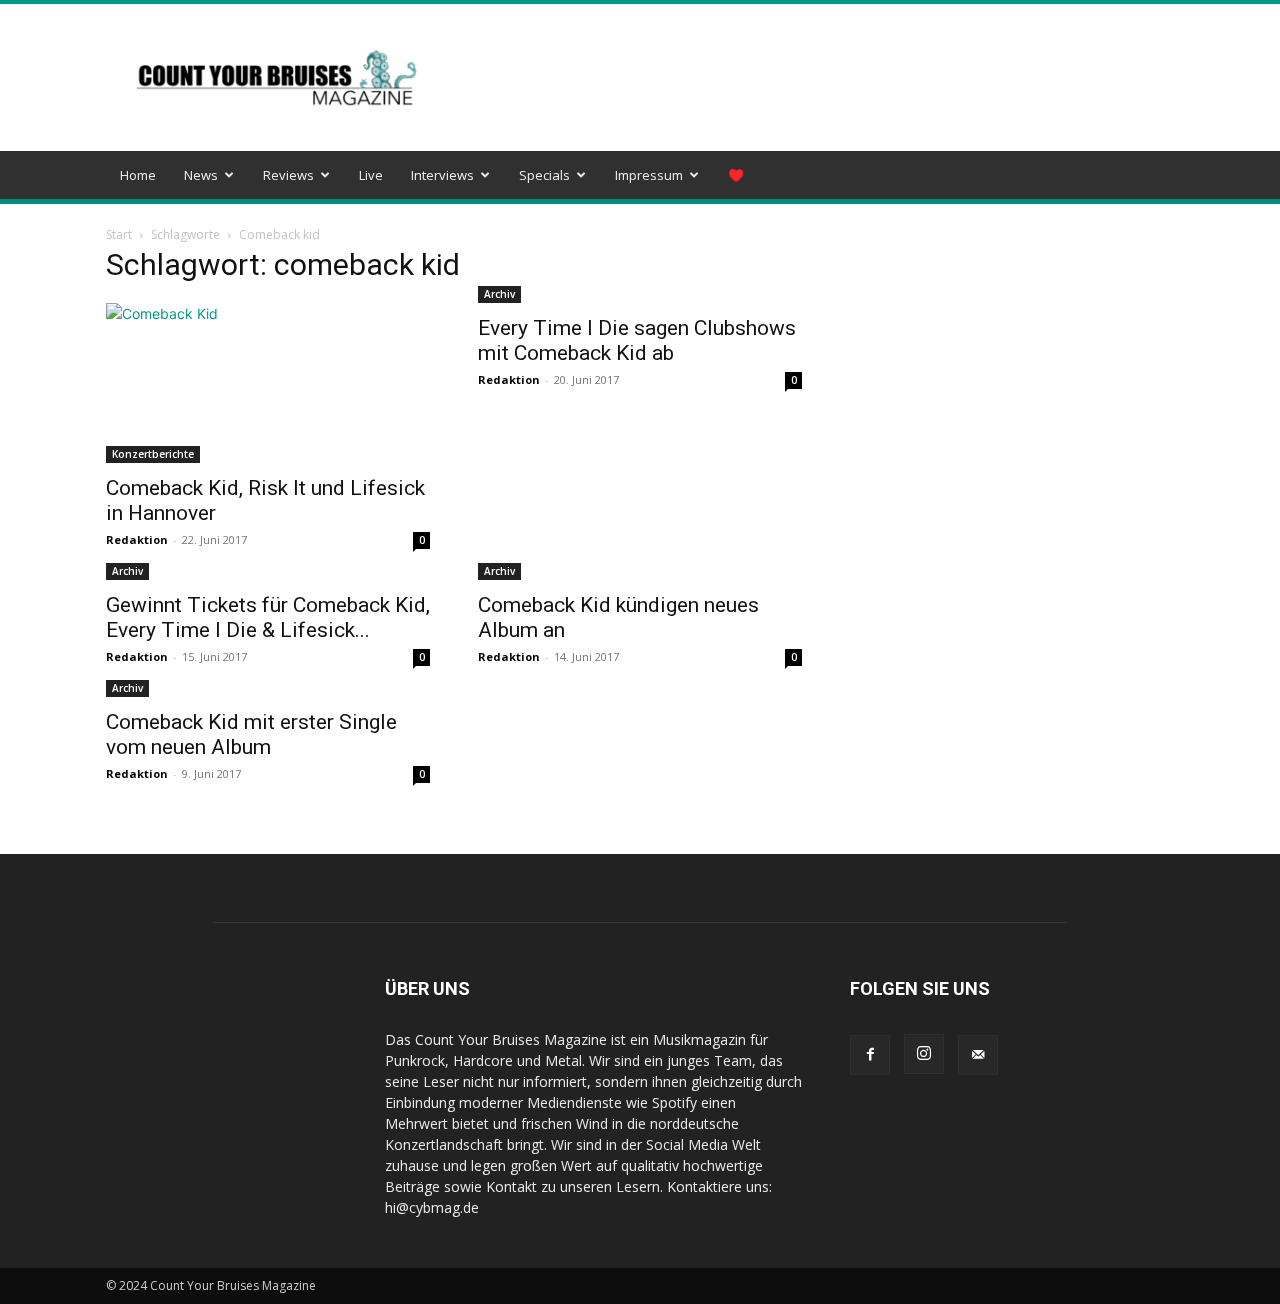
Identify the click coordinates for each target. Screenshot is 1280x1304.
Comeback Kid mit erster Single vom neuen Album (251, 734)
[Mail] (978, 1055)
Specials (544, 175)
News (201, 175)
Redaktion (137, 539)
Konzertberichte (153, 454)
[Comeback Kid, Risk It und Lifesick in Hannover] (268, 383)
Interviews (442, 175)
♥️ (736, 175)
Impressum (649, 175)
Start (119, 234)
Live (371, 175)
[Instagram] (924, 1054)
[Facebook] (870, 1055)
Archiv (499, 294)
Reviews (288, 175)
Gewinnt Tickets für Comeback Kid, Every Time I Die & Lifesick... (268, 617)
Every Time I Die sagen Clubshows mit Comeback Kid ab (637, 340)
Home (138, 175)
